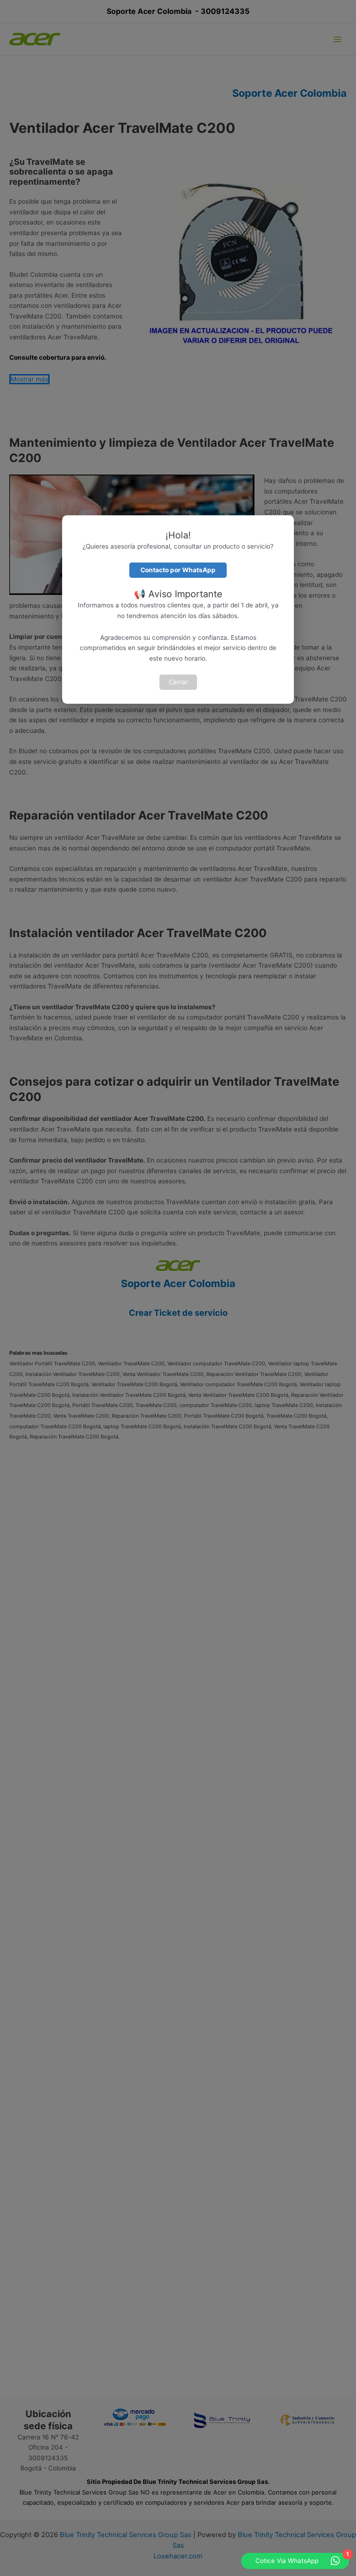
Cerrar (178, 682)
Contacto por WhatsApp (178, 570)
